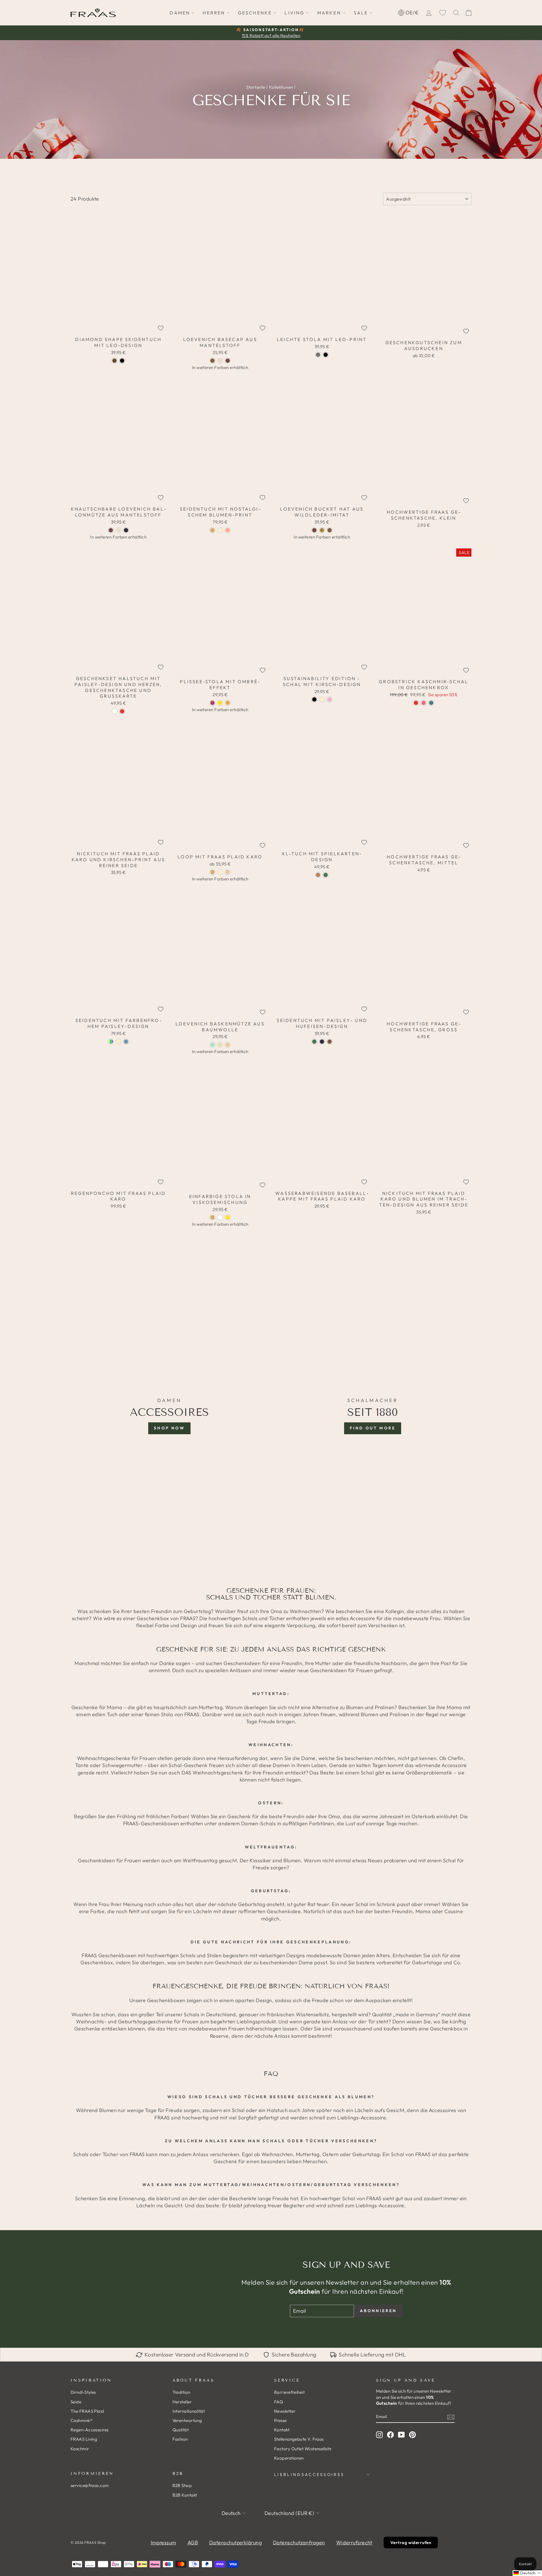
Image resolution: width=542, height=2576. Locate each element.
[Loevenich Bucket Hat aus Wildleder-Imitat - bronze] (322, 530)
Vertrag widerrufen (411, 2543)
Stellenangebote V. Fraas (299, 2439)
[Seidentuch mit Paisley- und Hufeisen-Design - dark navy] (322, 1042)
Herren (214, 13)
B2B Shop (182, 2485)
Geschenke (255, 13)
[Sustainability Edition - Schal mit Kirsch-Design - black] (314, 699)
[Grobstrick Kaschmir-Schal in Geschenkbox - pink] (424, 703)
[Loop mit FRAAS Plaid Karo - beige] (228, 872)
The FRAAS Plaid (87, 2411)
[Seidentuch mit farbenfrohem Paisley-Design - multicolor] (111, 1042)
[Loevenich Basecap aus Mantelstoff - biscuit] (220, 361)
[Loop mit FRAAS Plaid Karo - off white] (220, 872)
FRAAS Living (84, 2439)
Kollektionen (281, 87)
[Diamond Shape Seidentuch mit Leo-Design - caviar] (122, 361)
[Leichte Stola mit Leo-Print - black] (326, 355)
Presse (280, 2420)
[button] (527, 2573)
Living (294, 13)
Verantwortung (187, 2420)
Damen (180, 13)
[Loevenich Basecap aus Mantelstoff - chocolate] (212, 361)
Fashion (180, 2439)
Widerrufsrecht (354, 2543)
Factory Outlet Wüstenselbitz (303, 2449)
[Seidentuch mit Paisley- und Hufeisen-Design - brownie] (330, 1042)
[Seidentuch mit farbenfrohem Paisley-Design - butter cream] (118, 1042)
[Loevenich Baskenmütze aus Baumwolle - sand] (228, 1045)
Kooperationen (289, 2458)
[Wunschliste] (443, 13)
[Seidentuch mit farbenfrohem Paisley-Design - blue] (126, 1042)
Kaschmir (80, 2449)
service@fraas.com (90, 2485)
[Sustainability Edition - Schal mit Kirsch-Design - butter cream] (322, 699)
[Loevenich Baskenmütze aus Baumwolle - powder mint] (212, 1045)
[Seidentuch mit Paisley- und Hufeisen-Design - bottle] (314, 1042)
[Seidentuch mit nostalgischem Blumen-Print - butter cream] (220, 530)
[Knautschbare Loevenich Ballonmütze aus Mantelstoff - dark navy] (126, 530)
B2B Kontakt (185, 2495)
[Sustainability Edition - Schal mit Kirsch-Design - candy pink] (330, 699)
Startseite (256, 87)
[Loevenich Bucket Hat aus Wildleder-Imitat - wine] (314, 530)
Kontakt (282, 2430)
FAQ (278, 2402)
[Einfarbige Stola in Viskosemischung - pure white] (220, 1217)
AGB (193, 2543)
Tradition (181, 2392)
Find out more (373, 1428)
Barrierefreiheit (289, 2392)
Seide (76, 2402)
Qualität (181, 2430)
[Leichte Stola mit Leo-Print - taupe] (318, 355)
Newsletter (285, 2411)
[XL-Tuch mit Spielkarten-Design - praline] (318, 875)
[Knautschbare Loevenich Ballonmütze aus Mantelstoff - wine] (111, 530)
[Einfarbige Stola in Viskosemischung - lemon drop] (228, 1217)
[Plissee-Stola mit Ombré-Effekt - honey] (228, 703)
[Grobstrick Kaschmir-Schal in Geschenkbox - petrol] (431, 703)
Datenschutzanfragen (299, 2543)
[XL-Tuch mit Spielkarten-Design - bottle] (326, 875)
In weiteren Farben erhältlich (220, 367)
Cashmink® (82, 2420)
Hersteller (182, 2402)
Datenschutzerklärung (235, 2543)
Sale (361, 13)
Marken (329, 13)
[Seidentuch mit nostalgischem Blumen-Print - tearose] (228, 530)
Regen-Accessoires (90, 2430)
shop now (169, 1428)
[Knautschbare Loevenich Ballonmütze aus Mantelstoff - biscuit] (118, 530)
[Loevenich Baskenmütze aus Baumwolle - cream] (220, 1045)
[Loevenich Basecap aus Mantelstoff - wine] (228, 361)
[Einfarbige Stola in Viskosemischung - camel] (212, 1217)
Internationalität (189, 2411)
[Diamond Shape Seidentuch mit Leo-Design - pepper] (114, 361)
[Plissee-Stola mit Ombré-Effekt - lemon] (220, 703)
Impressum (163, 2543)
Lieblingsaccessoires (309, 2475)
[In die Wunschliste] (161, 328)
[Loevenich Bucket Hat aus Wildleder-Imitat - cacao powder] (330, 530)
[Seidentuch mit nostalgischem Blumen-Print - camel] (212, 530)
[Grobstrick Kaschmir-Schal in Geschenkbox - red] (416, 703)
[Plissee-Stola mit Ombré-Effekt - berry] (212, 703)
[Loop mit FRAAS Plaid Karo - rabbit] (212, 872)
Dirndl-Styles (83, 2392)
